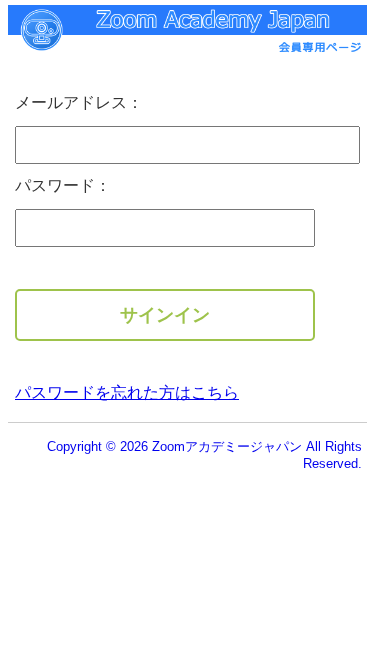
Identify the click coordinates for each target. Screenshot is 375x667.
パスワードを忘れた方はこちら (127, 392)
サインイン (165, 315)
